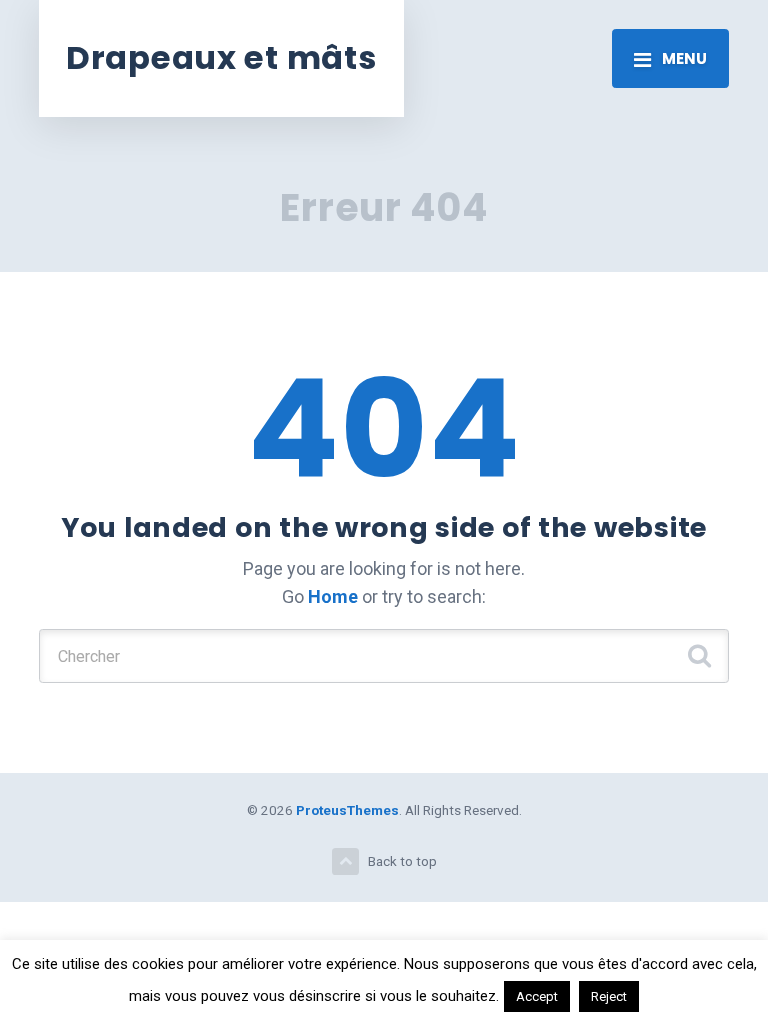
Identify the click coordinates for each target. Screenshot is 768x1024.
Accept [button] (537, 996)
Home (333, 596)
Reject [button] (609, 996)
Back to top (402, 861)
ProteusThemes (347, 810)
